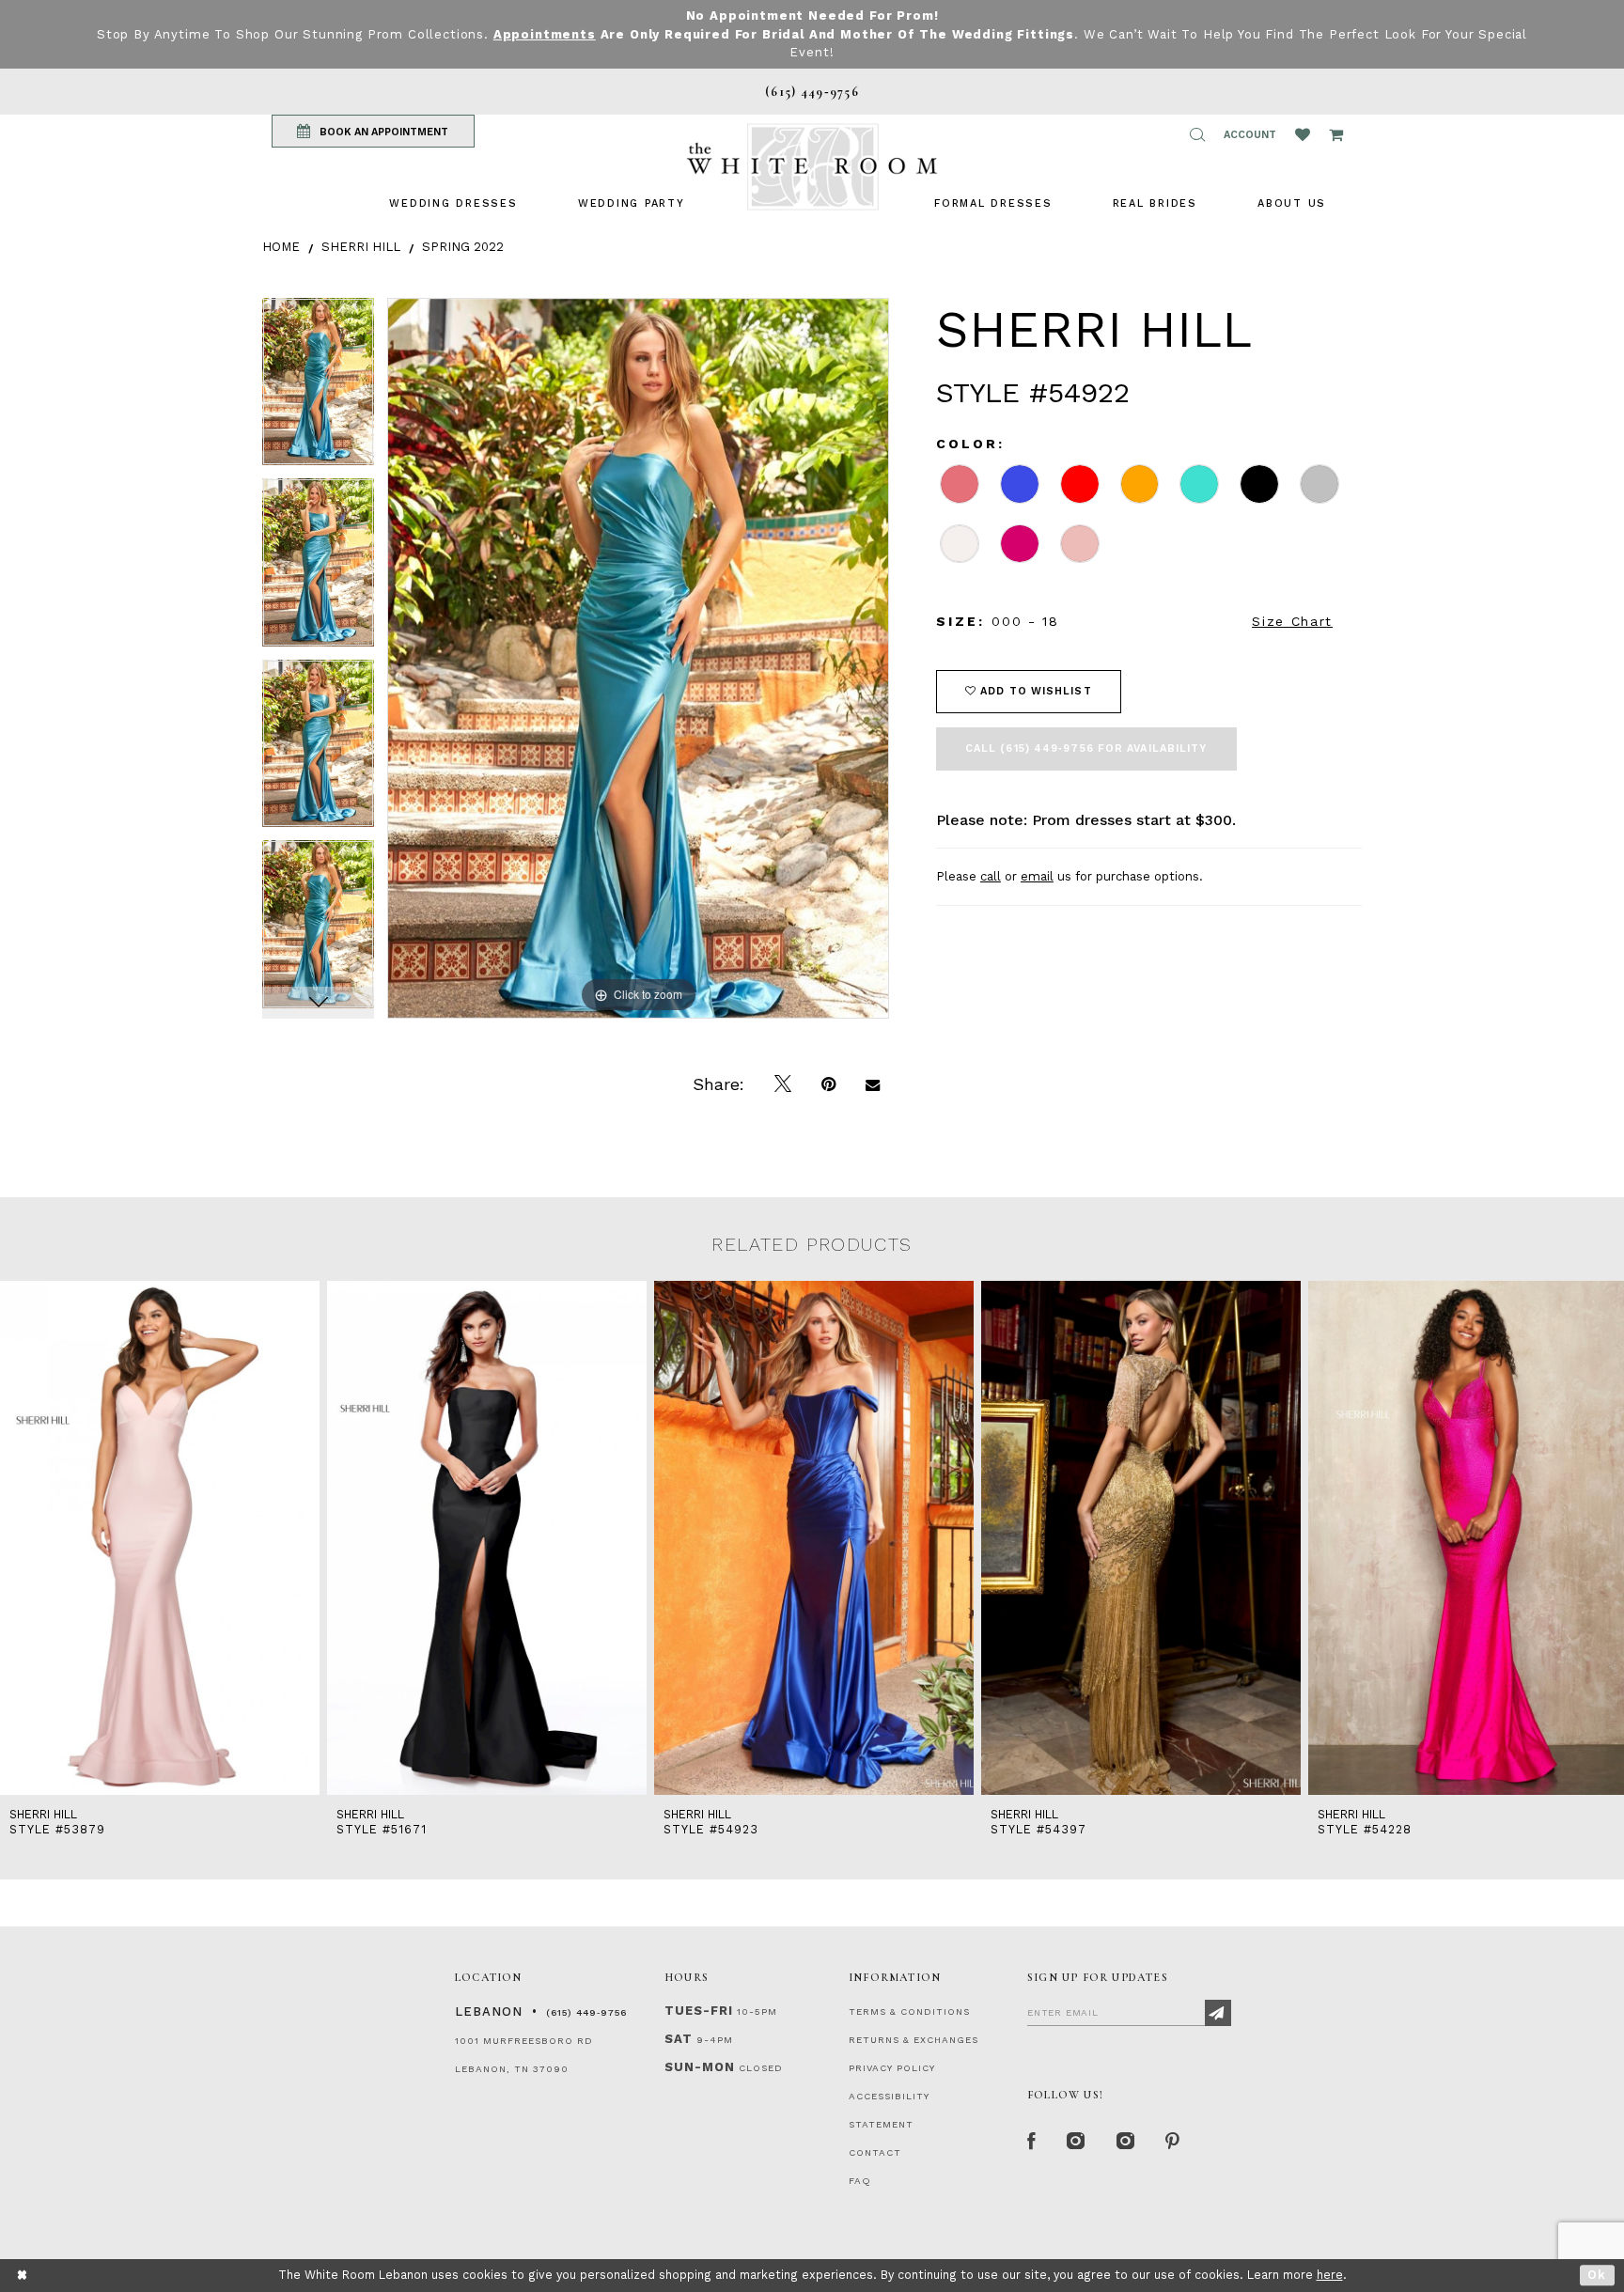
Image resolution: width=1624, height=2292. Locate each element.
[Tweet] (783, 1084)
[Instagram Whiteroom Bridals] (1126, 2142)
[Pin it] (828, 1084)
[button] (1197, 134)
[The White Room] (812, 167)
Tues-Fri (699, 2011)
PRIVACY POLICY (892, 2068)
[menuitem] (453, 203)
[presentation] (160, 1538)
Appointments (545, 34)
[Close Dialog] (23, 2276)
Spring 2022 (463, 247)
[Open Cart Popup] (1336, 134)
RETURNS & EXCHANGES (913, 2040)
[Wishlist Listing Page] (1303, 134)
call (991, 876)
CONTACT (875, 2152)
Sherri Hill (361, 247)
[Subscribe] (1218, 2013)
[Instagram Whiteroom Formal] (1077, 2142)
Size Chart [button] (1292, 621)
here (1330, 2275)
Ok (1597, 2275)
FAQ (860, 2181)
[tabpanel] (318, 389)
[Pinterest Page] (1173, 2142)
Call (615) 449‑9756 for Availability (1086, 748)
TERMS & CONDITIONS (909, 2011)
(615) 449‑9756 (586, 2012)
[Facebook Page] (1032, 2142)
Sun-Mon (700, 2067)
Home (281, 247)
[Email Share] (873, 1084)
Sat (679, 2039)
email (1037, 876)
